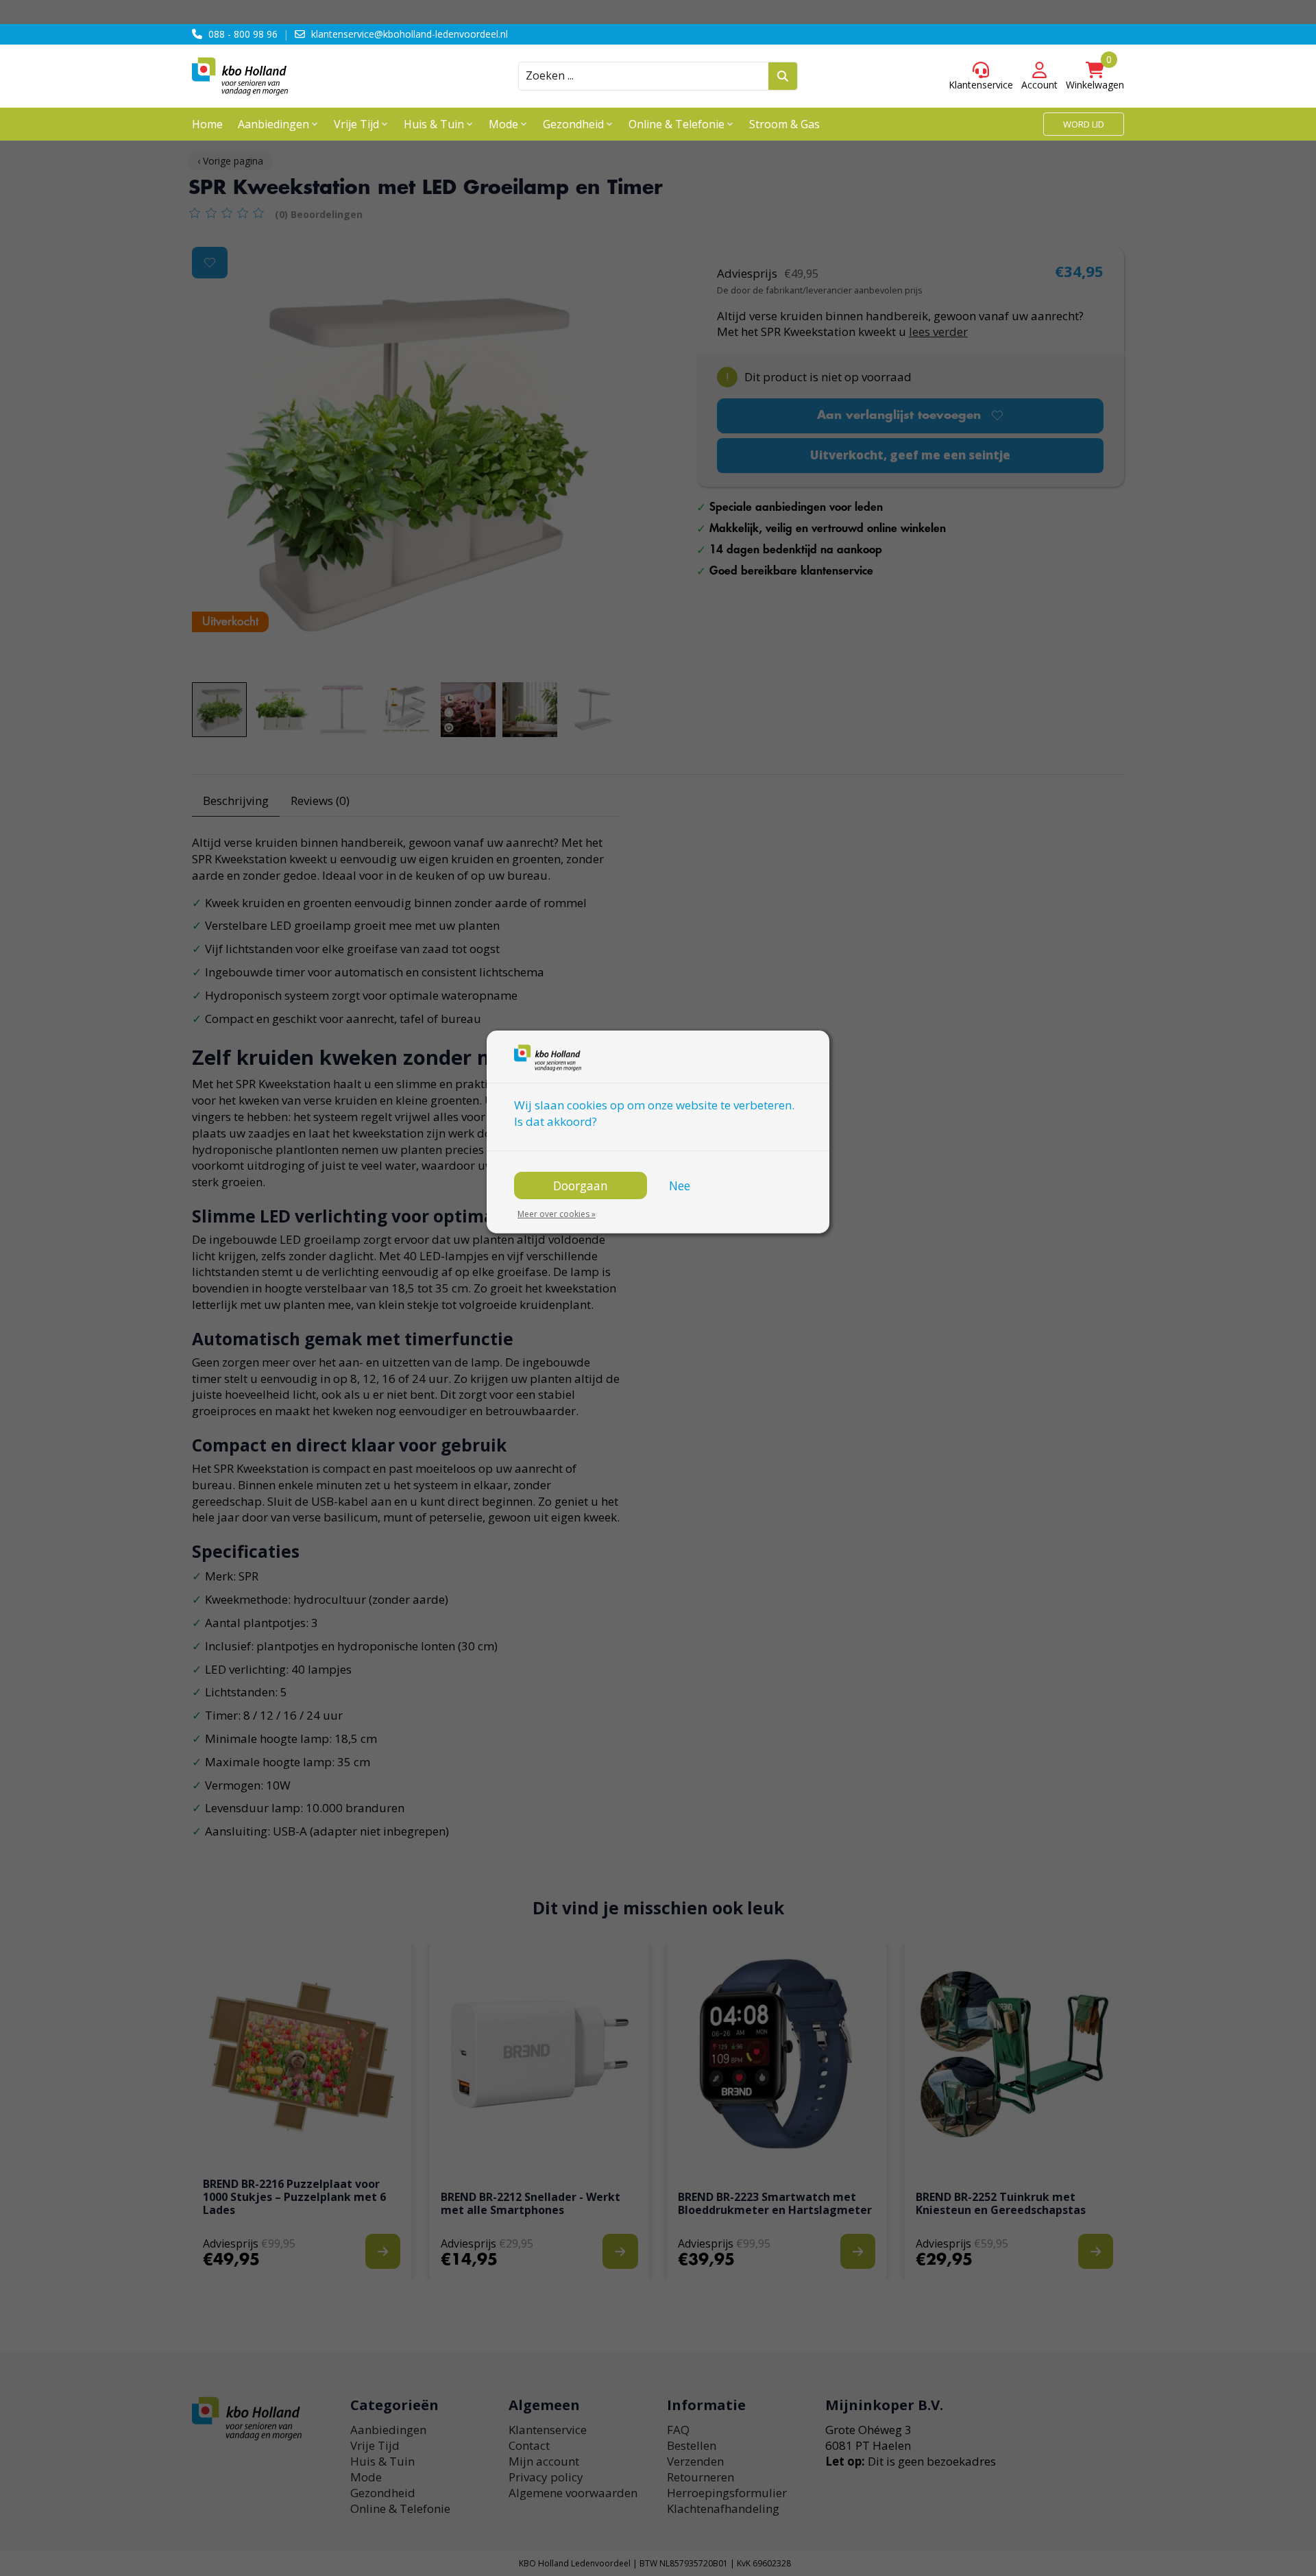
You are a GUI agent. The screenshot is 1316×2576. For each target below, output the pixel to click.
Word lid (1084, 124)
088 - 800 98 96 (243, 34)
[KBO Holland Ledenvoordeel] (308, 76)
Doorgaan (581, 1185)
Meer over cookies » (557, 1214)
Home (207, 124)
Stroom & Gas (784, 124)
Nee (680, 1185)
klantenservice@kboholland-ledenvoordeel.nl (410, 34)
